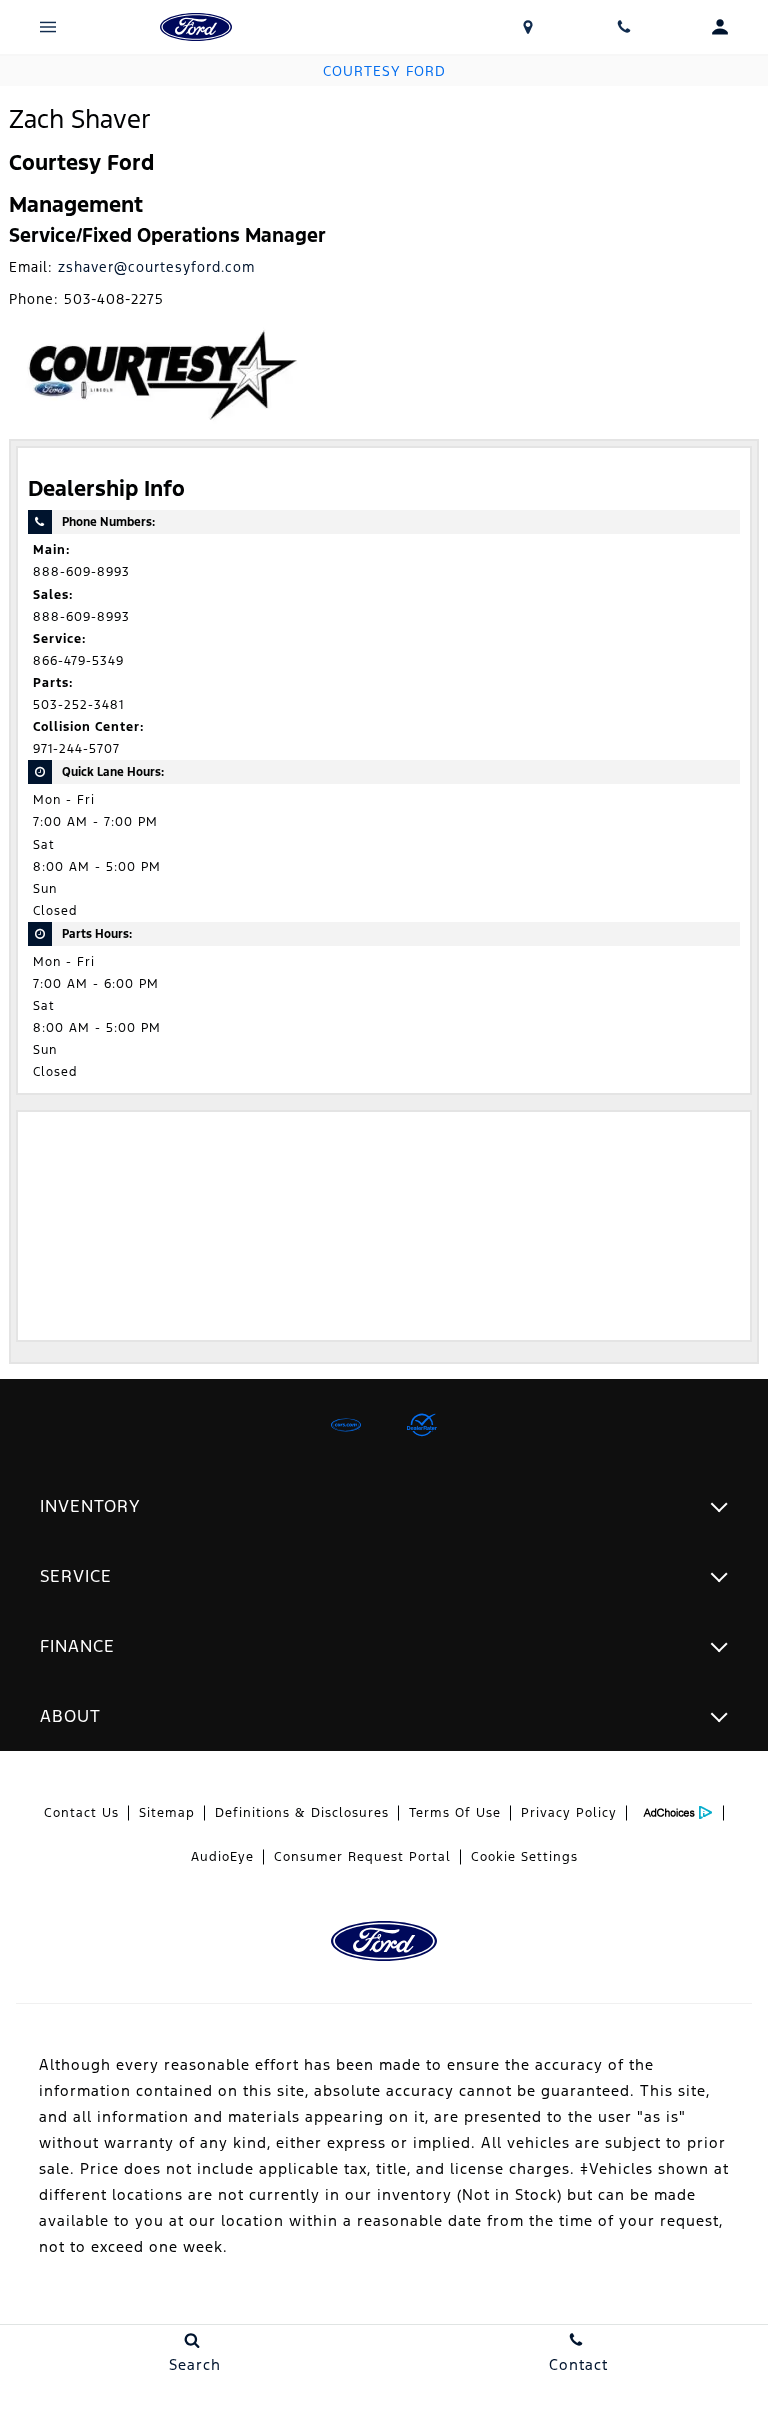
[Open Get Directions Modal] (528, 27)
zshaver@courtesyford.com (156, 267)
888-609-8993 (81, 572)
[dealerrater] (422, 1425)
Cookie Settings (524, 1857)
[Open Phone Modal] (624, 27)
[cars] (346, 1425)
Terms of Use (455, 1813)
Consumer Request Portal (362, 1857)
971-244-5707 (76, 749)
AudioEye (222, 1857)
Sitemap (167, 1813)
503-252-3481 (78, 705)
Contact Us (81, 1813)
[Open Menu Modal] (48, 27)
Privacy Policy (569, 1813)
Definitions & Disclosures (302, 1813)
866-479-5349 (78, 661)
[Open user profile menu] (720, 27)
